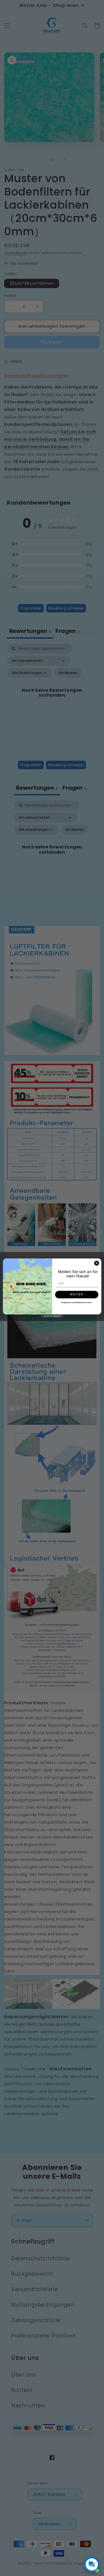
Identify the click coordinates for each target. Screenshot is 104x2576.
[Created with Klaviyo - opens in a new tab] (52, 1316)
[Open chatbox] (92, 2564)
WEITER (77, 1294)
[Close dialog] (97, 1263)
